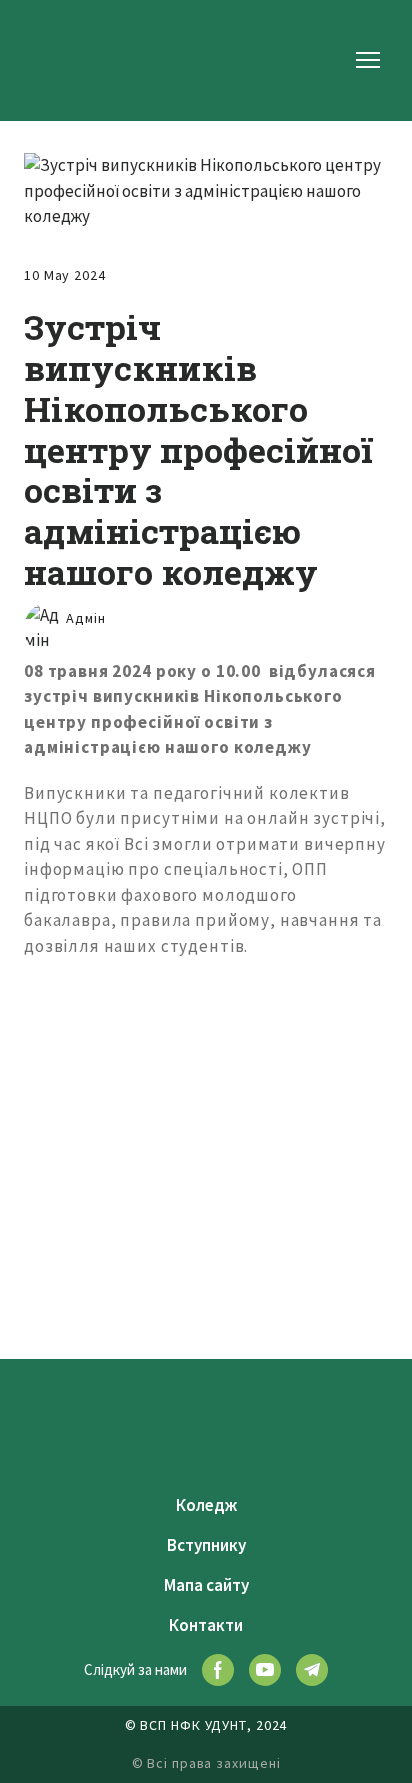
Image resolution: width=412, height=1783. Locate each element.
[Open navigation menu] (368, 60)
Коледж (206, 1505)
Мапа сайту (206, 1585)
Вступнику (206, 1545)
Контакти (206, 1625)
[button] (218, 1670)
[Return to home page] (61, 59)
